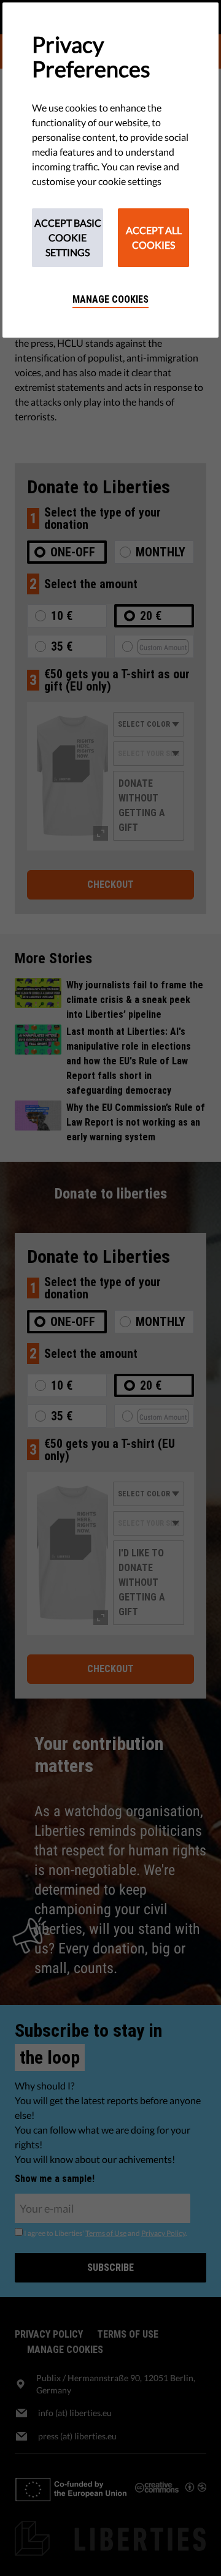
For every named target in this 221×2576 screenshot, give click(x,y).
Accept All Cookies (154, 237)
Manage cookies (110, 299)
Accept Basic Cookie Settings (68, 237)
